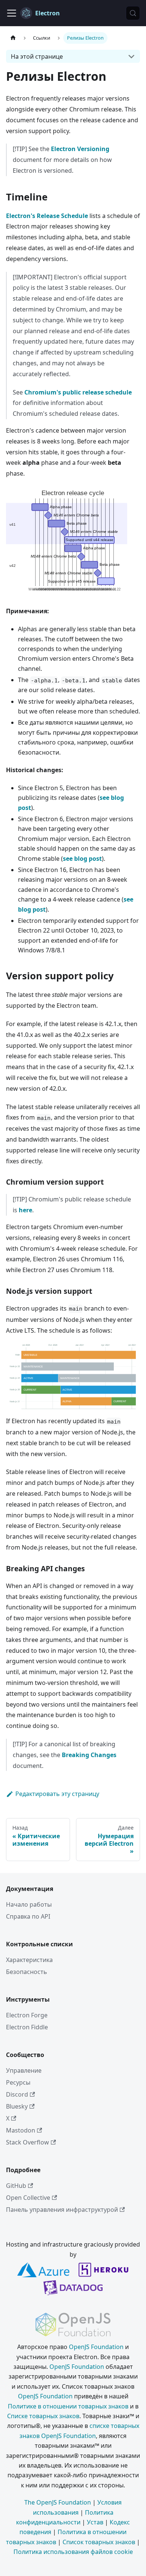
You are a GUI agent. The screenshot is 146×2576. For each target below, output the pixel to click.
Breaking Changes (89, 1755)
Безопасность (27, 1972)
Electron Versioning (80, 149)
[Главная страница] (13, 38)
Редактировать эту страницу (57, 1794)
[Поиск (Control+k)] (133, 13)
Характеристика (29, 1960)
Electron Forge (27, 2015)
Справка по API (28, 1916)
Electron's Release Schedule (47, 216)
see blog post (82, 859)
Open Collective (28, 2198)
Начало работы (29, 1904)
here (25, 1210)
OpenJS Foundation (96, 2347)
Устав (95, 2522)
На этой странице (37, 56)
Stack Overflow (28, 2142)
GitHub (16, 2186)
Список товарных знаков (99, 2542)
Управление (24, 2070)
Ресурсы (18, 2082)
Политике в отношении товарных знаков (68, 2406)
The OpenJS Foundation (58, 2502)
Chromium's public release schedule (78, 392)
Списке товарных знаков (43, 2416)
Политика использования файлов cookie (73, 2552)
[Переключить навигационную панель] (12, 13)
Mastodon (21, 2130)
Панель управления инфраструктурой (62, 2210)
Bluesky (17, 2106)
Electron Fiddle (27, 2027)
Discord (17, 2094)
